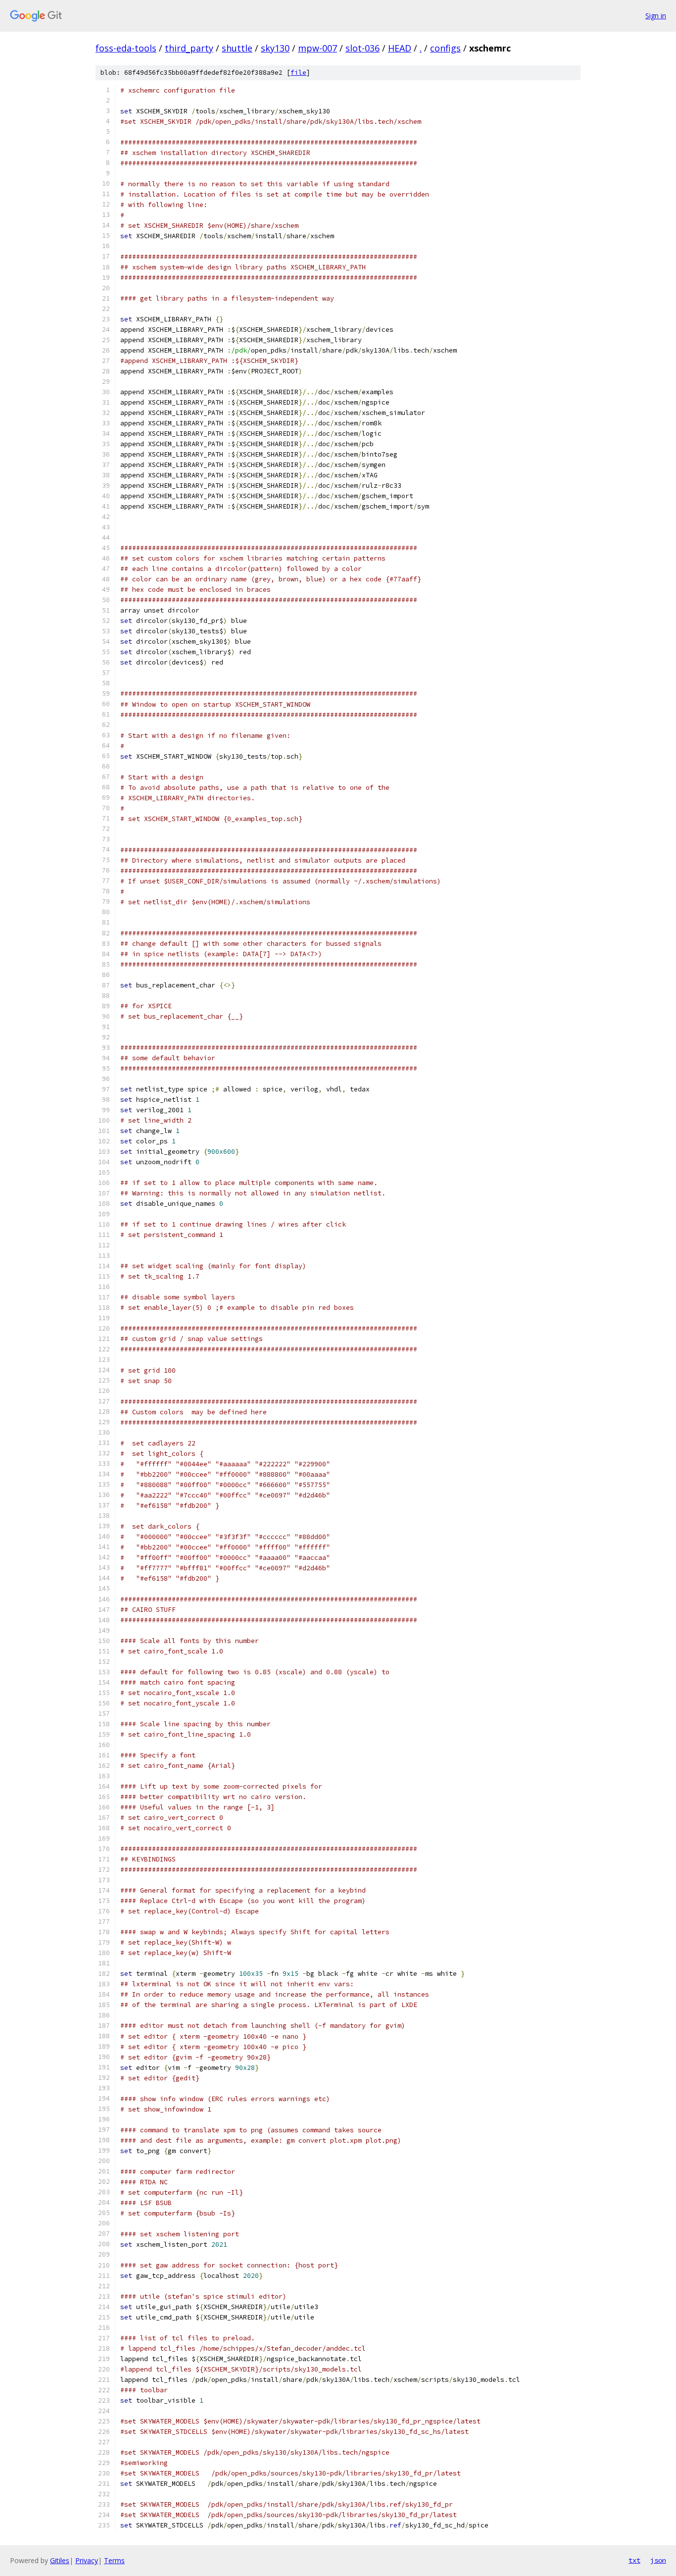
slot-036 (362, 48)
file (298, 73)
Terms (114, 2560)
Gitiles (60, 2560)
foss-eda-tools (126, 48)
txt (634, 2560)
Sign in (656, 16)
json (658, 2560)
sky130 (275, 48)
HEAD (400, 48)
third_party (189, 48)
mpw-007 (317, 48)
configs (445, 48)
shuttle (237, 48)
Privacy (87, 2560)
